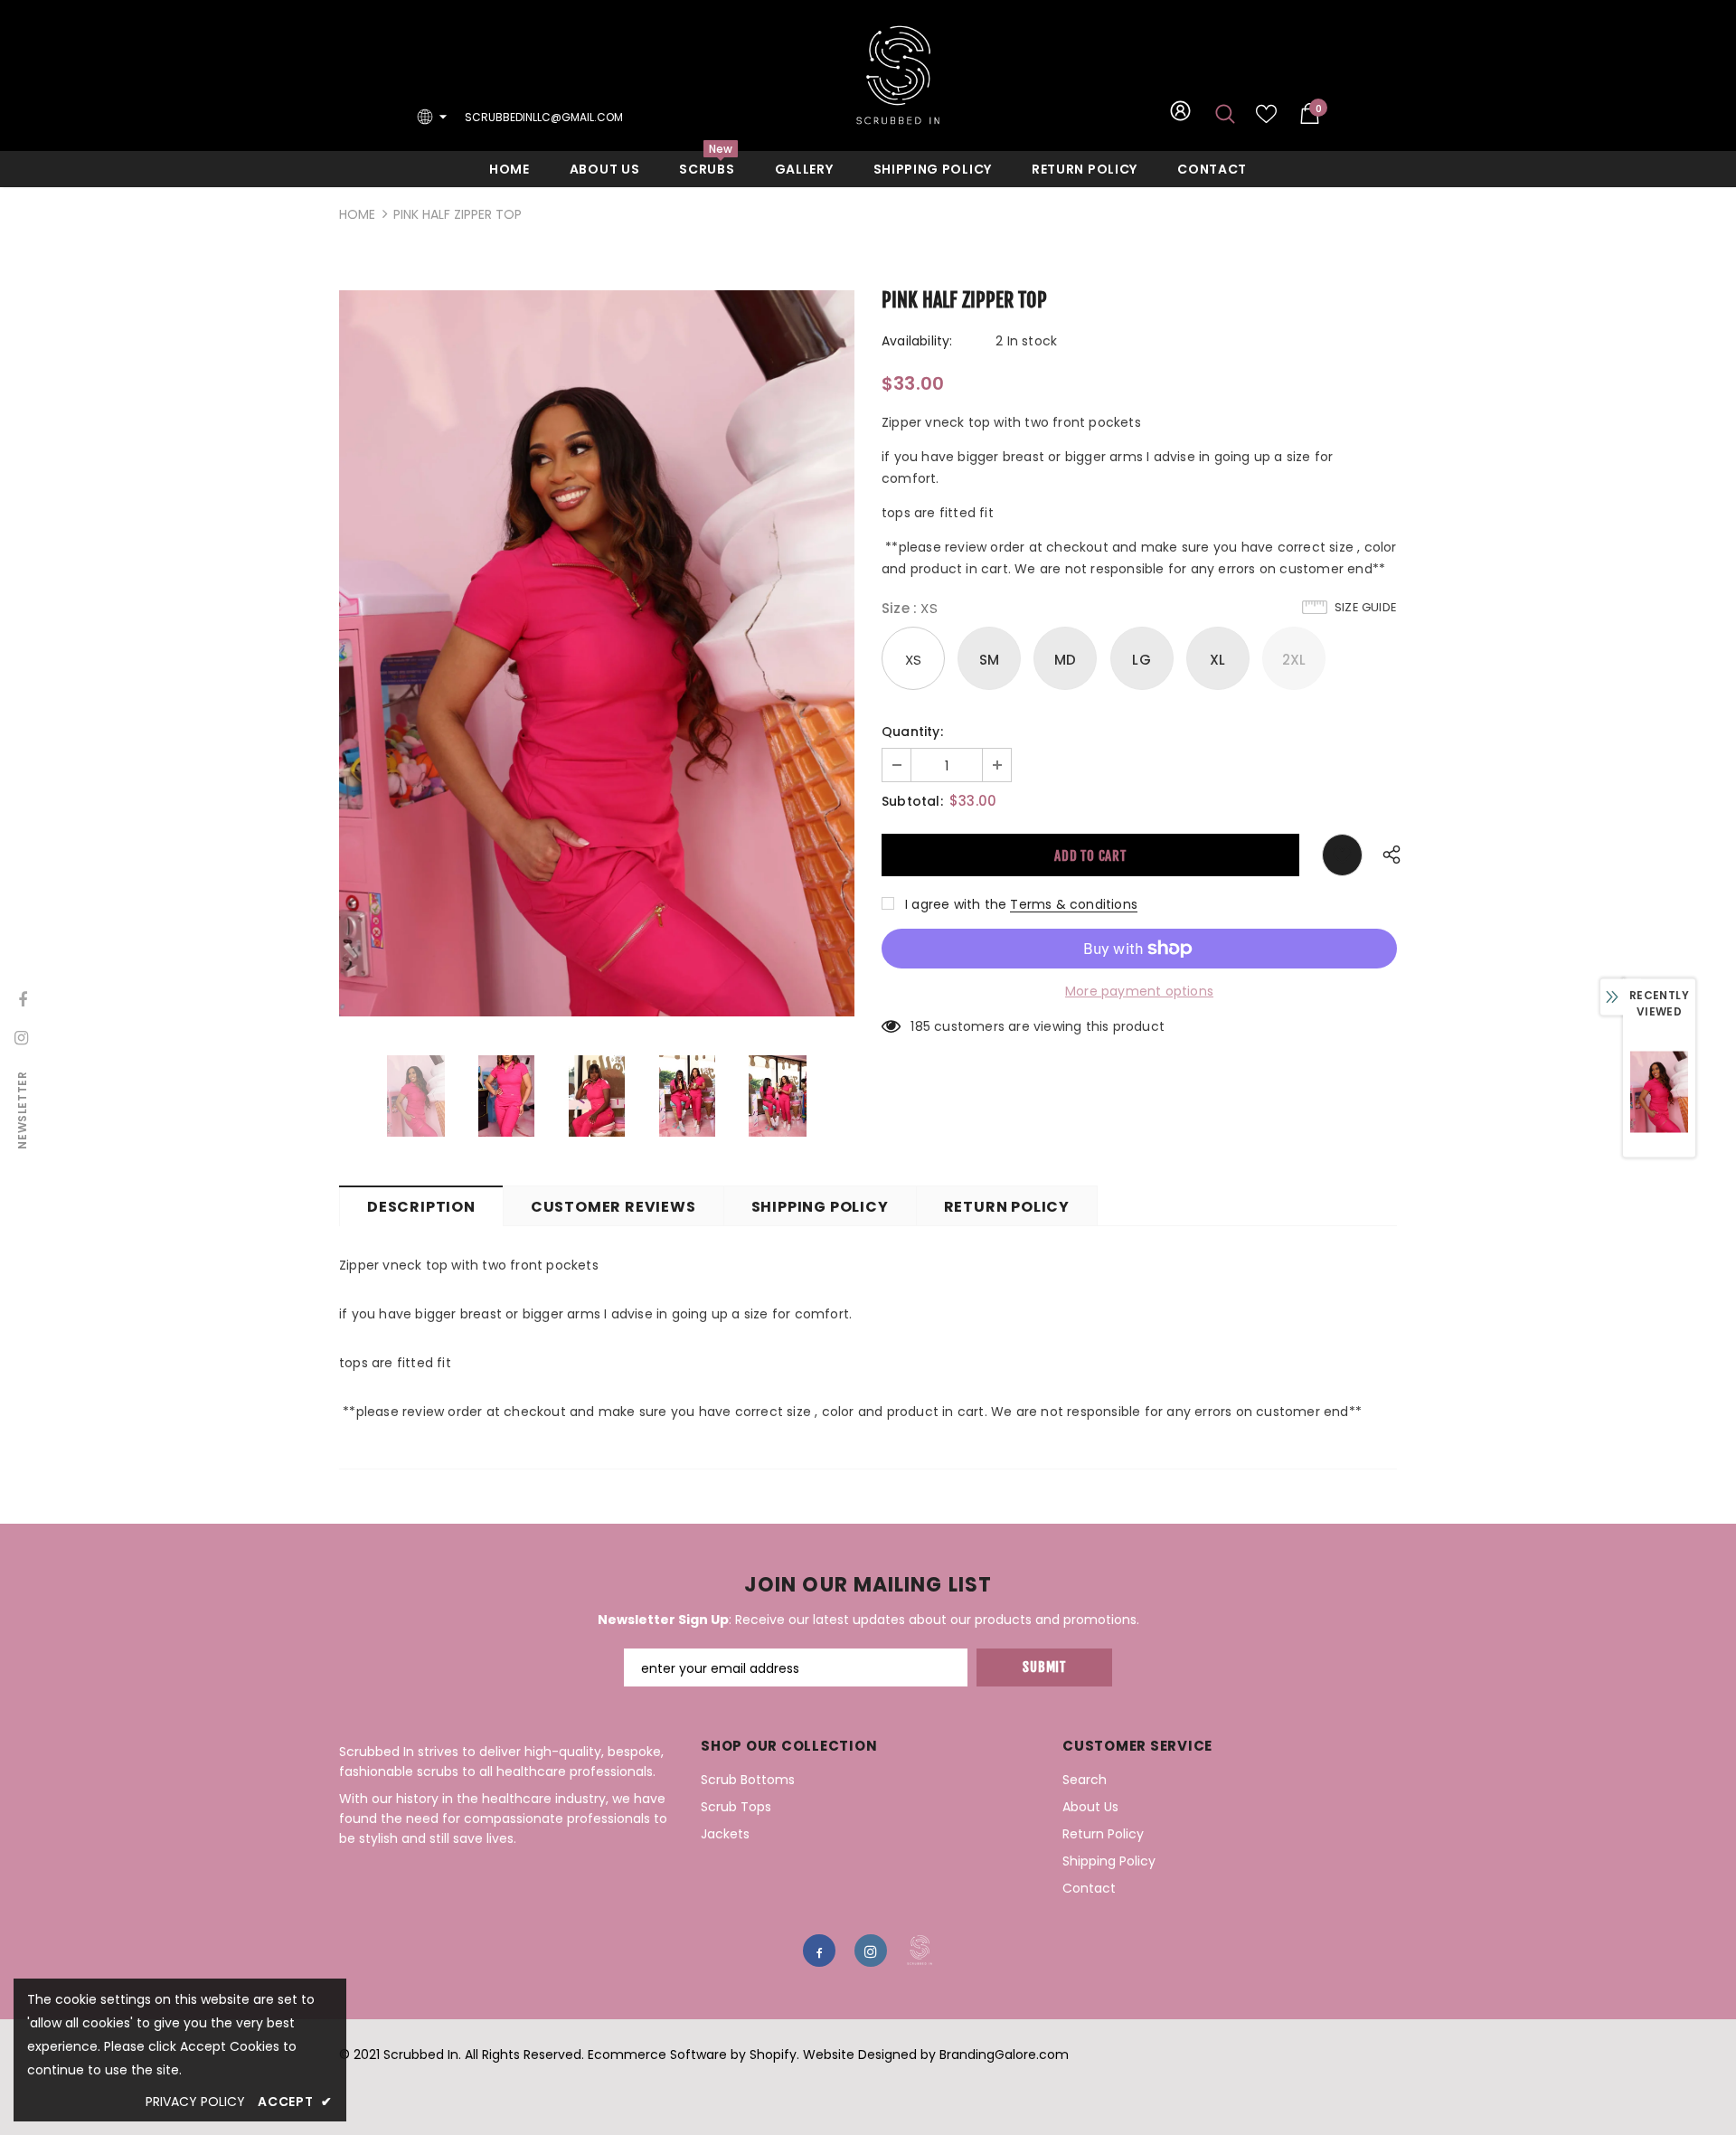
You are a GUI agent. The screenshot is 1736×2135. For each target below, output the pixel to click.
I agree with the (956, 904)
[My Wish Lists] (1266, 120)
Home (357, 214)
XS (913, 660)
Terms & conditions (1074, 904)
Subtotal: (912, 801)
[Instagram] (871, 1951)
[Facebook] (819, 1951)
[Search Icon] (1225, 113)
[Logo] (898, 75)
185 (920, 1026)
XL (1217, 660)
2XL (1294, 660)
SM (989, 660)
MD (1065, 660)
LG (1141, 660)
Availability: (917, 341)
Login (1180, 116)
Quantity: (912, 732)
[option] (597, 654)
